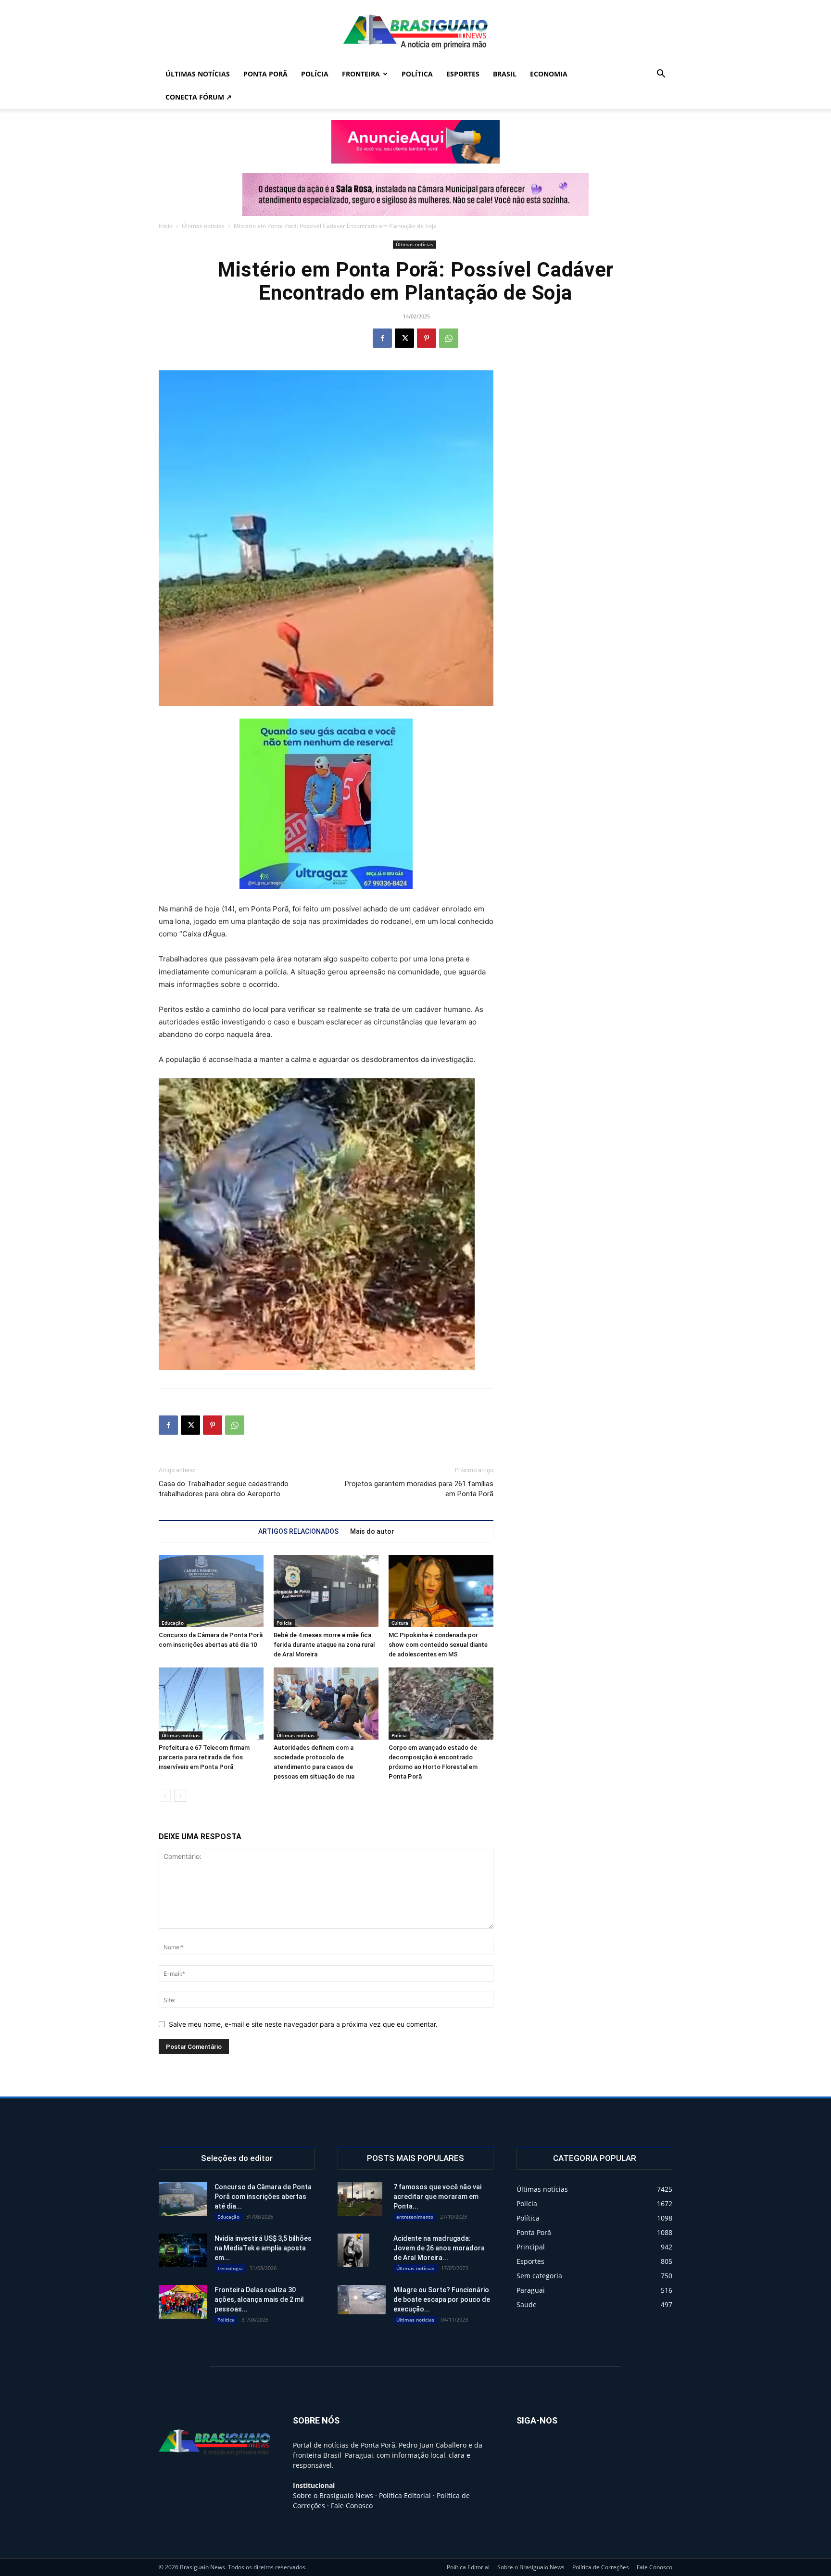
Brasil (505, 74)
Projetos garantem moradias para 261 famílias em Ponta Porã (419, 1489)
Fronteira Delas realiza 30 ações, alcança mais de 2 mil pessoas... (259, 2299)
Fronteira (361, 74)
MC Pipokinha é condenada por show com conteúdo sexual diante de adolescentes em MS (438, 1645)
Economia (549, 74)
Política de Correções (601, 2567)
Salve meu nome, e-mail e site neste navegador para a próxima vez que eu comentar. (303, 2024)
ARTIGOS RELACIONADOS (298, 1531)
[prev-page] (165, 1796)
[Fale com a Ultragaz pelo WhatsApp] (326, 804)
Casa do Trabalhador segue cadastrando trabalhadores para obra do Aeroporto (224, 1489)
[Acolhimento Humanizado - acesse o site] (415, 142)
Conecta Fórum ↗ (199, 97)
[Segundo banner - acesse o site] (415, 195)
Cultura (400, 1623)
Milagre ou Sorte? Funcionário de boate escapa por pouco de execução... (442, 2299)
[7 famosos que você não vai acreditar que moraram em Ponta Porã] (360, 2199)
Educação (173, 1623)
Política (417, 74)
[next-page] (180, 1796)
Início (166, 226)
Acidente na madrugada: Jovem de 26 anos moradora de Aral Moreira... (439, 2248)
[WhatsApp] (449, 338)
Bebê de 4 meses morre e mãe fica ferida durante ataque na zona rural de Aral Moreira (324, 1645)
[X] (404, 338)
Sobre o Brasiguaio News (333, 2495)
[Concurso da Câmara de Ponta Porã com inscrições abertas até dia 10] (211, 1591)
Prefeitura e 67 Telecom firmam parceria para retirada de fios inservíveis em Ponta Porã (204, 1757)
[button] (661, 75)
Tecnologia (230, 2268)
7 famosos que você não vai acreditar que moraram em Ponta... (437, 2197)
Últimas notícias (198, 74)
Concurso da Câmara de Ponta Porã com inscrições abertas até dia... (263, 2197)
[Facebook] (382, 338)
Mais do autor (372, 1531)
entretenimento (415, 2217)
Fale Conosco (352, 2506)
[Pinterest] (427, 338)
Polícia (315, 74)
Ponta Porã (265, 74)
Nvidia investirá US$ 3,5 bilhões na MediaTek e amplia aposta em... (263, 2248)
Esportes (463, 74)
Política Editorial (405, 2495)
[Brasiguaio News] (415, 32)
